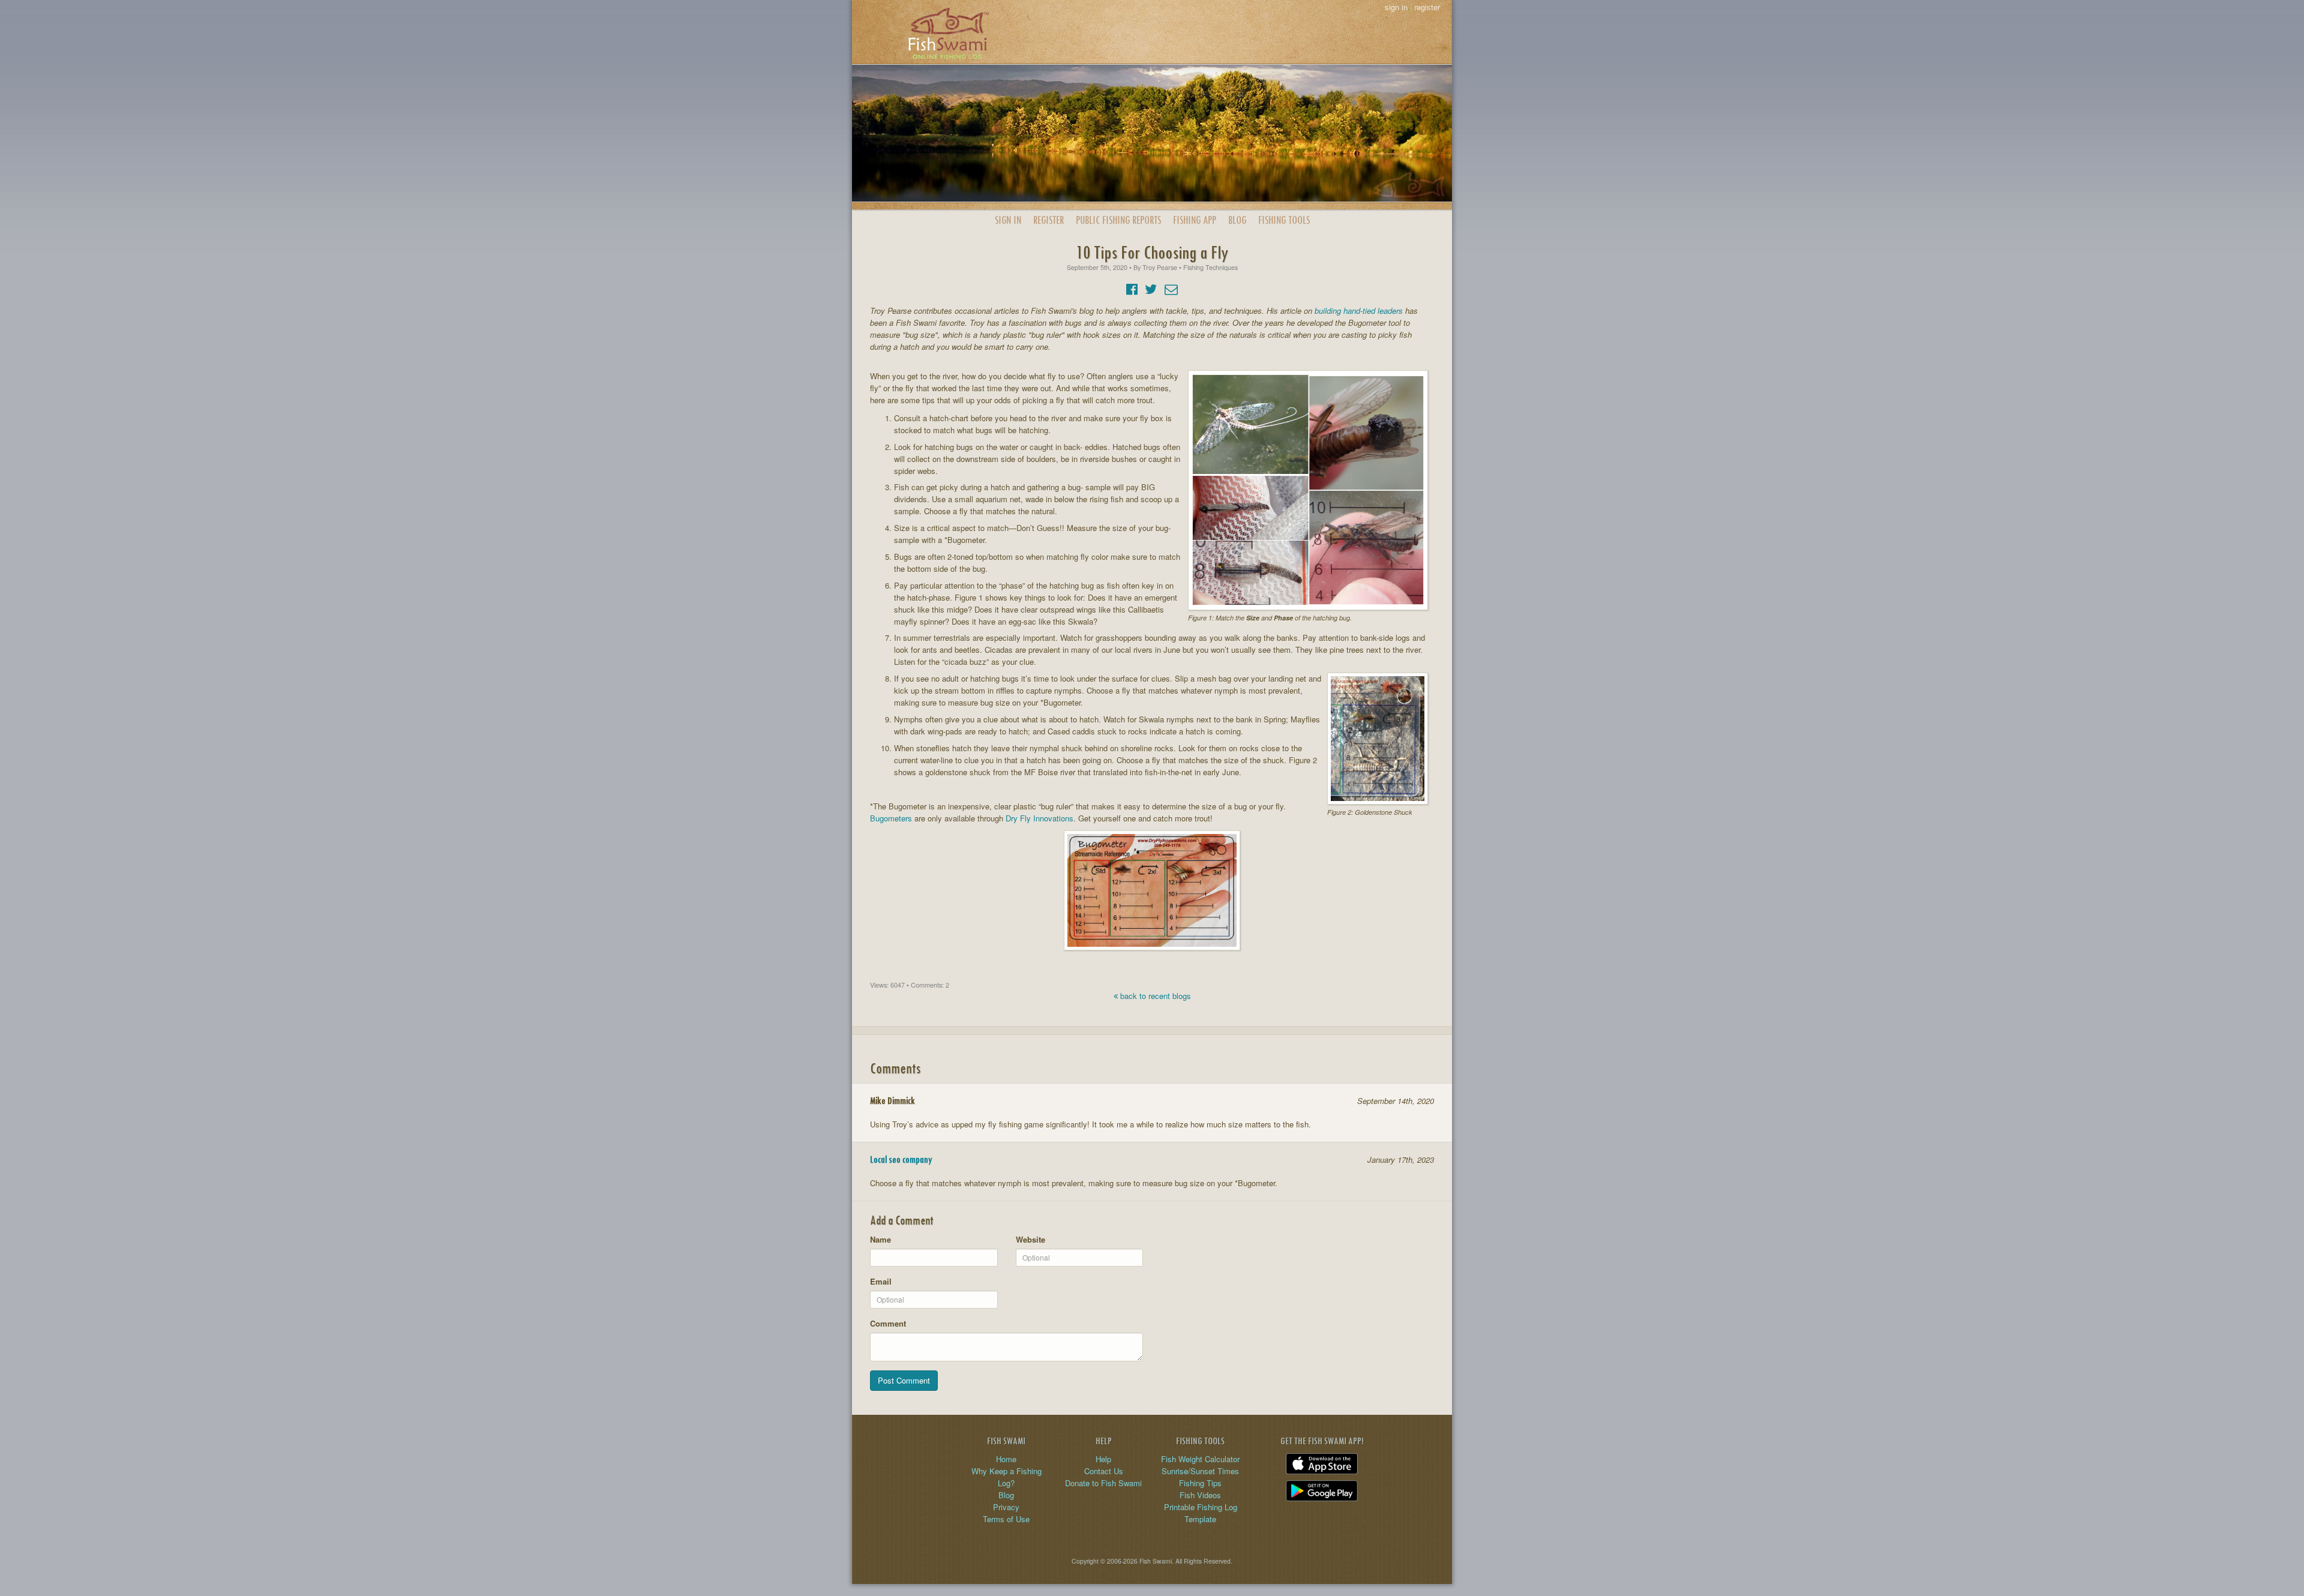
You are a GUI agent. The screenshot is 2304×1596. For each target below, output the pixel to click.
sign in (1396, 7)
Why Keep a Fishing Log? (1006, 1477)
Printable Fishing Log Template (1201, 1513)
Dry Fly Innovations (1039, 818)
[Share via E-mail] (1171, 288)
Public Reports (1118, 220)
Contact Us (1104, 1471)
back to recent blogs (1154, 996)
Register (1048, 220)
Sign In (1008, 220)
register (1427, 7)
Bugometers (891, 818)
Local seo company (901, 1159)
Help (1103, 1459)
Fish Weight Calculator (1200, 1459)
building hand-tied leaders (1359, 310)
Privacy (1006, 1507)
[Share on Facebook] (1132, 288)
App (1195, 220)
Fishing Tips (1200, 1483)
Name (880, 1239)
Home (1006, 1459)
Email (881, 1281)
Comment (888, 1323)
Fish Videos (1200, 1495)
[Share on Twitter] (1151, 288)
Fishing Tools (1284, 220)
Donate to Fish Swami (1103, 1483)
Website (1030, 1239)
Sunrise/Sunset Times (1200, 1471)
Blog (1237, 220)
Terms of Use (1006, 1519)
